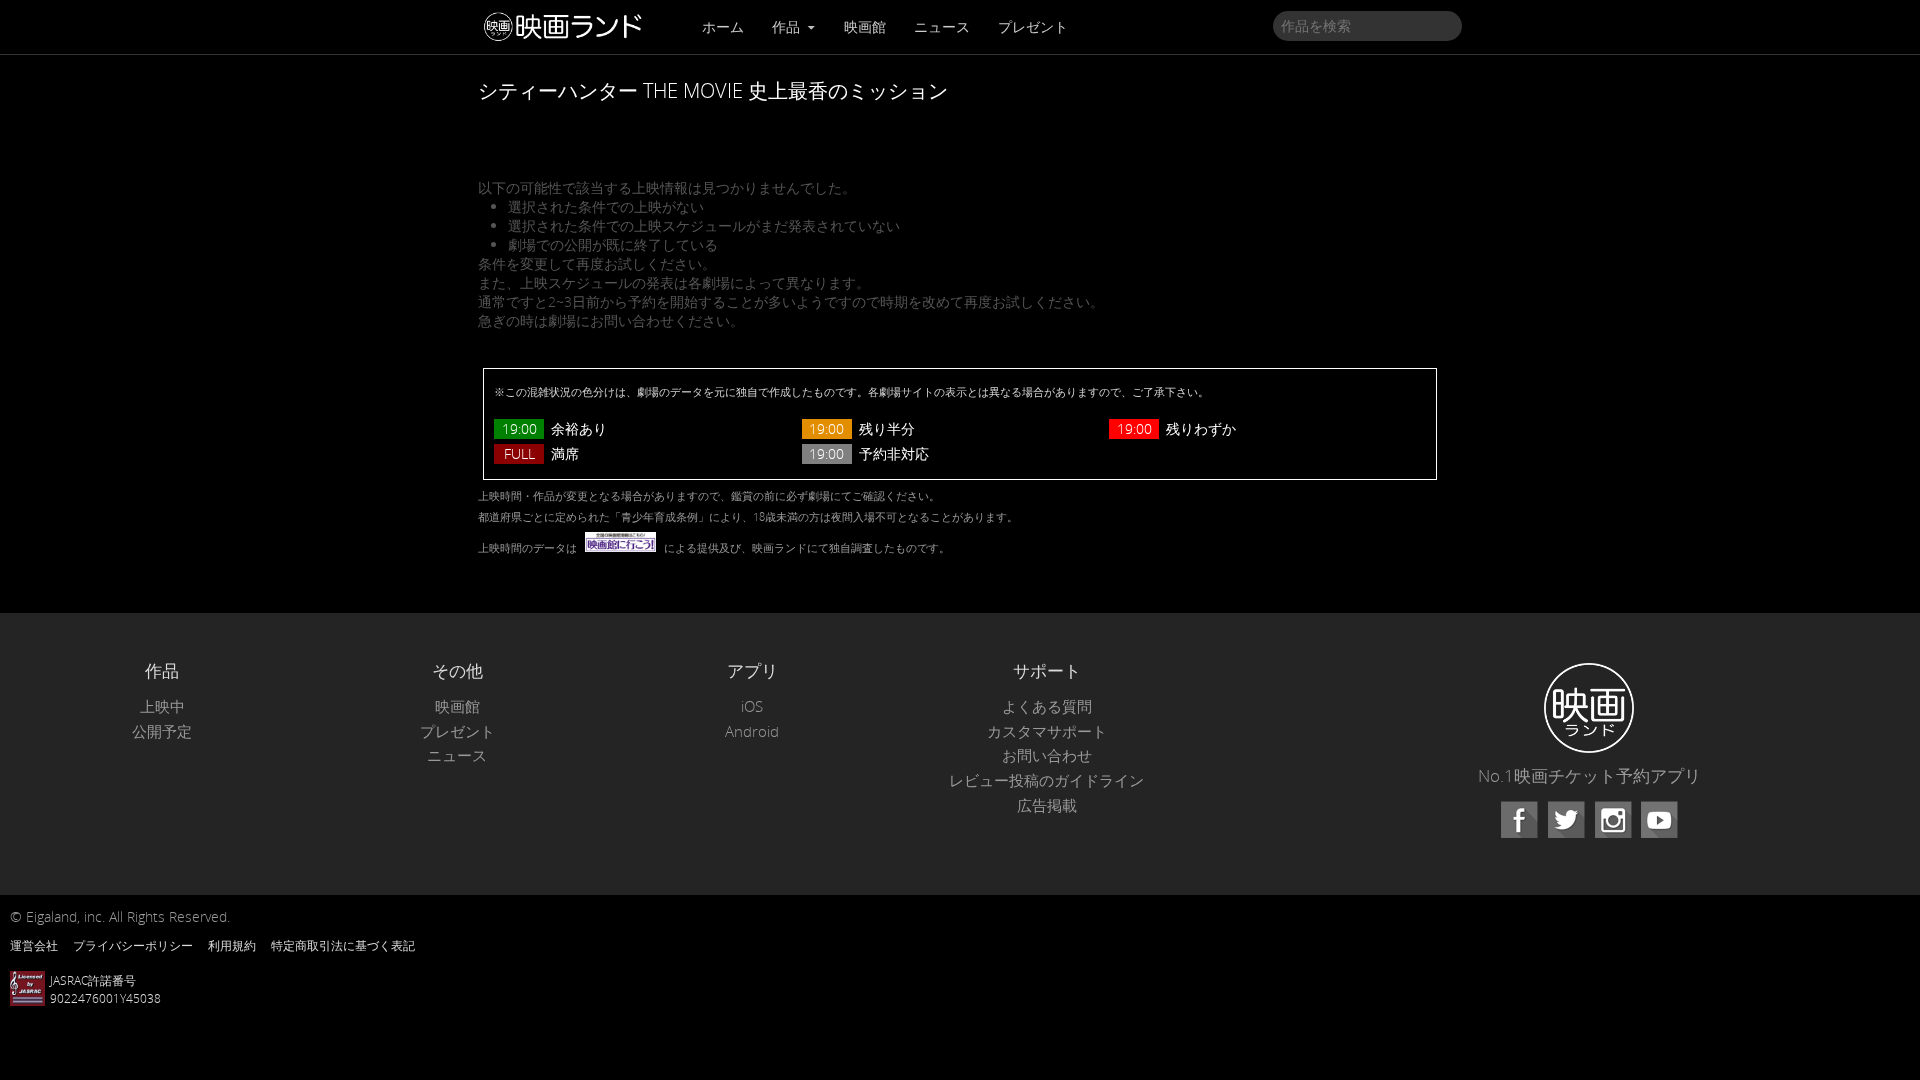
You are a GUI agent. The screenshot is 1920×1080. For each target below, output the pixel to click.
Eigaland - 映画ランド (568, 27)
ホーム (723, 26)
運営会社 (34, 945)
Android (752, 731)
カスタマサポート (1047, 731)
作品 (788, 26)
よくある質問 (1047, 706)
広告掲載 (1047, 805)
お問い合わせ (1047, 755)
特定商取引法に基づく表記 (343, 945)
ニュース (942, 26)
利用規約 (232, 945)
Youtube (1659, 820)
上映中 (162, 706)
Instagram (1613, 820)
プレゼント (1033, 26)
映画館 (865, 26)
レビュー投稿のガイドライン (1046, 780)
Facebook (1519, 820)
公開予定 (162, 731)
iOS (752, 706)
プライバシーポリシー (133, 945)
